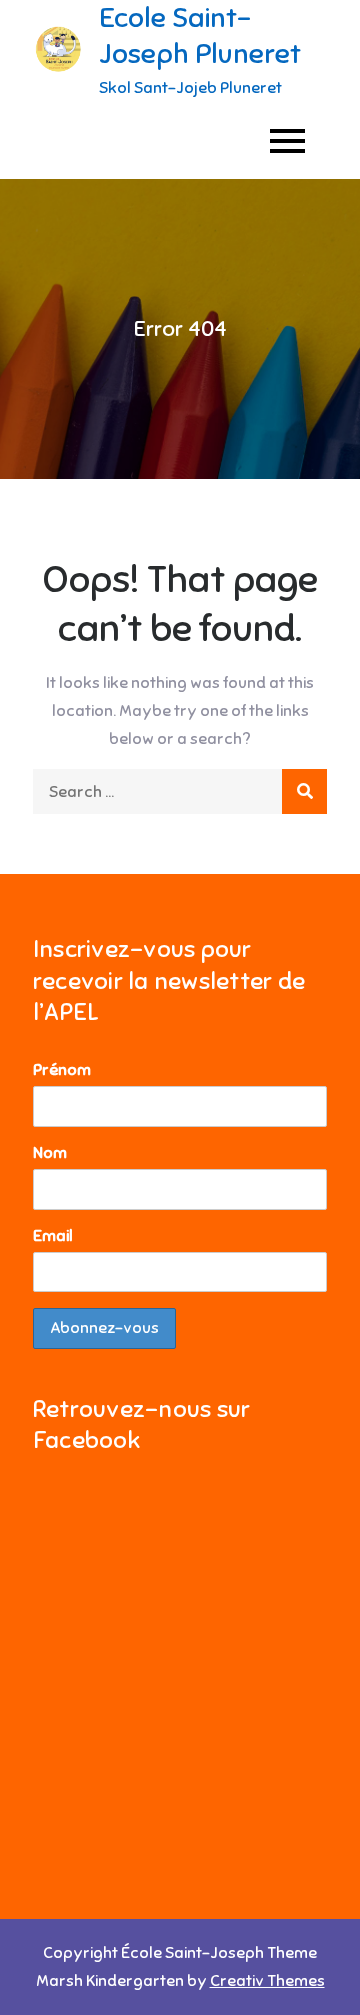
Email (53, 1236)
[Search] (304, 791)
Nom (50, 1153)
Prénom (62, 1070)
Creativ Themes (267, 1981)
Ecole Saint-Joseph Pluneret (200, 35)
